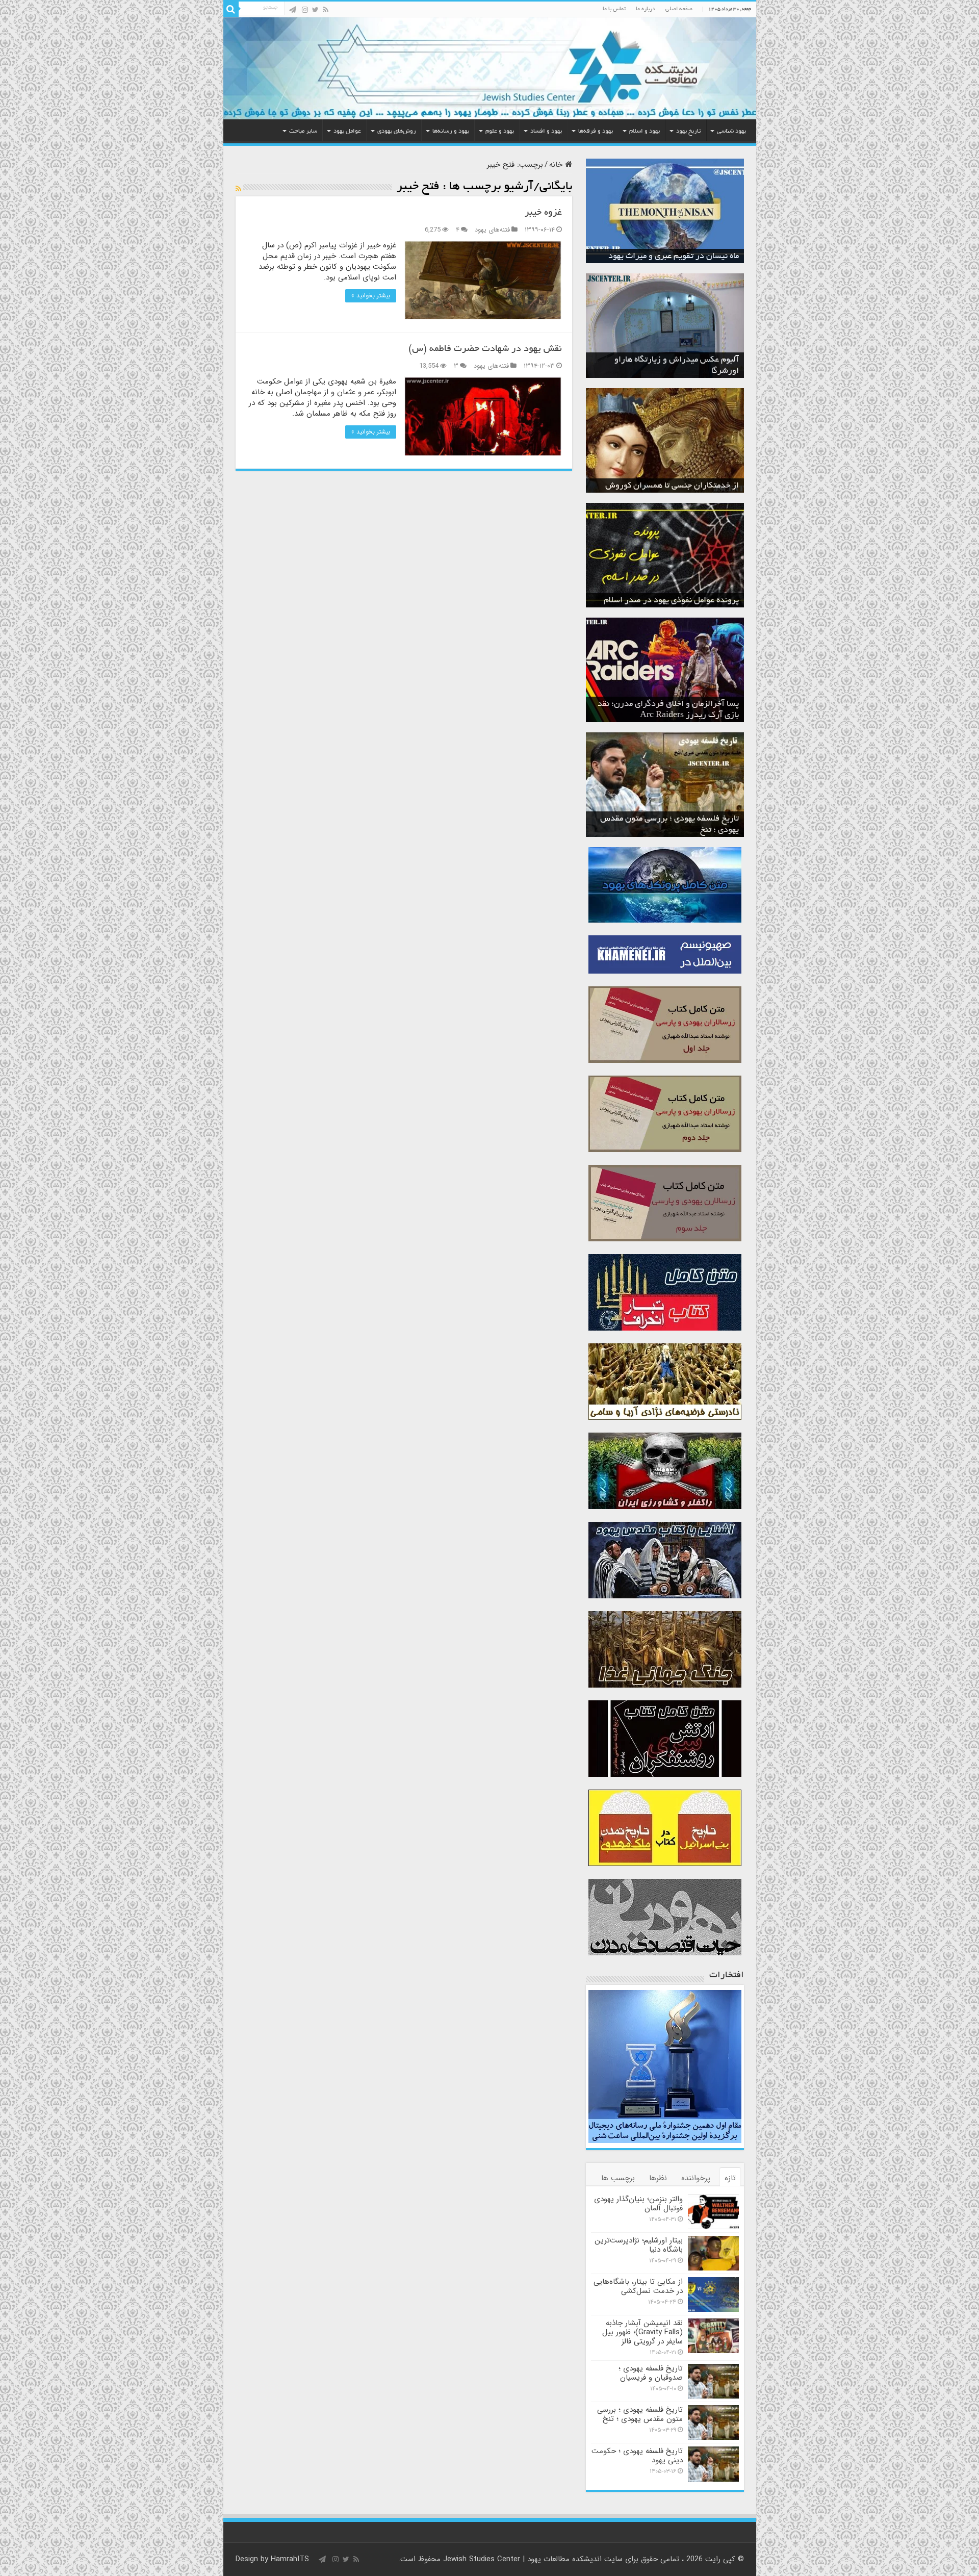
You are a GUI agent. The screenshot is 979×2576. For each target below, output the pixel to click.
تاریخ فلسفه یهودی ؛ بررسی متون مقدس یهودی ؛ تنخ (640, 2414)
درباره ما (646, 9)
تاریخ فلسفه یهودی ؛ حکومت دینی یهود (637, 2456)
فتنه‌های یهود (492, 230)
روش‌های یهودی (397, 131)
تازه (730, 2178)
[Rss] (326, 10)
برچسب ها (618, 2178)
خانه (557, 165)
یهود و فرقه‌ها (596, 131)
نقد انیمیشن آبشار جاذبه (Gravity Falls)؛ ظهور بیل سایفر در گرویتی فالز (642, 2332)
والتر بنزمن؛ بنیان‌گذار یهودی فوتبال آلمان (638, 2204)
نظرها (658, 2178)
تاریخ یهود (688, 131)
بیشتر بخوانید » (371, 296)
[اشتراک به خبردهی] (238, 189)
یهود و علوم (500, 131)
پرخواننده (696, 2178)
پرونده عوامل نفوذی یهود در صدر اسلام (671, 601)
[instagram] (305, 10)
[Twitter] (315, 10)
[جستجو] (231, 9)
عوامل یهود (347, 131)
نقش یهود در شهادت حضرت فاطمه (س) (485, 349)
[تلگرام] (293, 10)
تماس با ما (614, 9)
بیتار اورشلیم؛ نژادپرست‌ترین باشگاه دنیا (639, 2245)
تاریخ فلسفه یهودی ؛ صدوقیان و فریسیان (651, 2373)
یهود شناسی (731, 131)
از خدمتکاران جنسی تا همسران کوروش (672, 486)
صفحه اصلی (679, 9)
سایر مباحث (303, 131)
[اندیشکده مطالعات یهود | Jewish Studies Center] (490, 68)
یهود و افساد (546, 131)
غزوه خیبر (543, 213)
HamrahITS (290, 2559)
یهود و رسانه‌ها (451, 131)
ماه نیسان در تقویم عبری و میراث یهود (674, 257)
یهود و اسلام (645, 131)
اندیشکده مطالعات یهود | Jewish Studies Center (522, 2559)
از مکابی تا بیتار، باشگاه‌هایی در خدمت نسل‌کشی (638, 2286)
